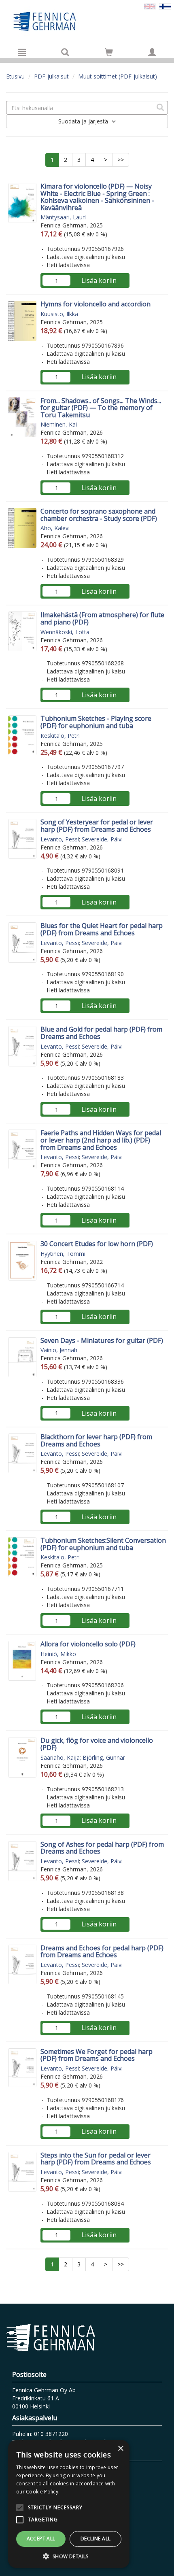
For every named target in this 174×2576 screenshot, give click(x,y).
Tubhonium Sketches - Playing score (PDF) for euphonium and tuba (96, 722)
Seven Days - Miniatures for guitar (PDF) (102, 1340)
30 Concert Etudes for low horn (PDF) (97, 1244)
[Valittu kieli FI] (165, 6)
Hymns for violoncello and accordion (95, 304)
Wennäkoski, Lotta (65, 632)
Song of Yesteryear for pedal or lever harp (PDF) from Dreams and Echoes (97, 826)
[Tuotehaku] (65, 52)
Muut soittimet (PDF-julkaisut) (118, 76)
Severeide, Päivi (102, 839)
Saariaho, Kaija (60, 1757)
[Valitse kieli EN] (150, 6)
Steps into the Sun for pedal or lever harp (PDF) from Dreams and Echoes (96, 2159)
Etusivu (15, 76)
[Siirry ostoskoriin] (109, 52)
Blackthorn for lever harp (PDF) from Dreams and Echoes (96, 1440)
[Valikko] (22, 52)
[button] (69, 2556)
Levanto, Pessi (60, 839)
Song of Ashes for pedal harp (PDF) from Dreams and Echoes (102, 1848)
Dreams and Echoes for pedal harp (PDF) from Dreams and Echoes (102, 1952)
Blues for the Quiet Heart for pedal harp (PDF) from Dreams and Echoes (102, 929)
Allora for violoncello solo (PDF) (88, 1644)
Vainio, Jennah (59, 1350)
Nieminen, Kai (59, 424)
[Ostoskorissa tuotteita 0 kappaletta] (109, 54)
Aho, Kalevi (55, 528)
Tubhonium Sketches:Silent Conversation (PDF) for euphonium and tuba (103, 1544)
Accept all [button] (41, 2539)
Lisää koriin (99, 280)
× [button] (120, 2449)
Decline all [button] (95, 2539)
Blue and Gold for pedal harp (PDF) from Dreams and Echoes (101, 1033)
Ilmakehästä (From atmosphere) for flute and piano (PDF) (102, 618)
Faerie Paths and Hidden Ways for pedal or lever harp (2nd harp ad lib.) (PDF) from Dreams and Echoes (101, 1140)
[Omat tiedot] (152, 52)
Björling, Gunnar (104, 1757)
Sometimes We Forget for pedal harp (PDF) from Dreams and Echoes (97, 2055)
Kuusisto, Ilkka (59, 314)
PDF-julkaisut (51, 76)
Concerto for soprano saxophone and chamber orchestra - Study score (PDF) (99, 515)
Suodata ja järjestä (84, 121)
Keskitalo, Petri (60, 736)
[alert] (69, 2504)
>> (121, 160)
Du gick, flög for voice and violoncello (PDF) (97, 1744)
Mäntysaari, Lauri (63, 217)
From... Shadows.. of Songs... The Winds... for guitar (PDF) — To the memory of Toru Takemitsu (101, 408)
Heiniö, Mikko (58, 1654)
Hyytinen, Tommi (63, 1254)
